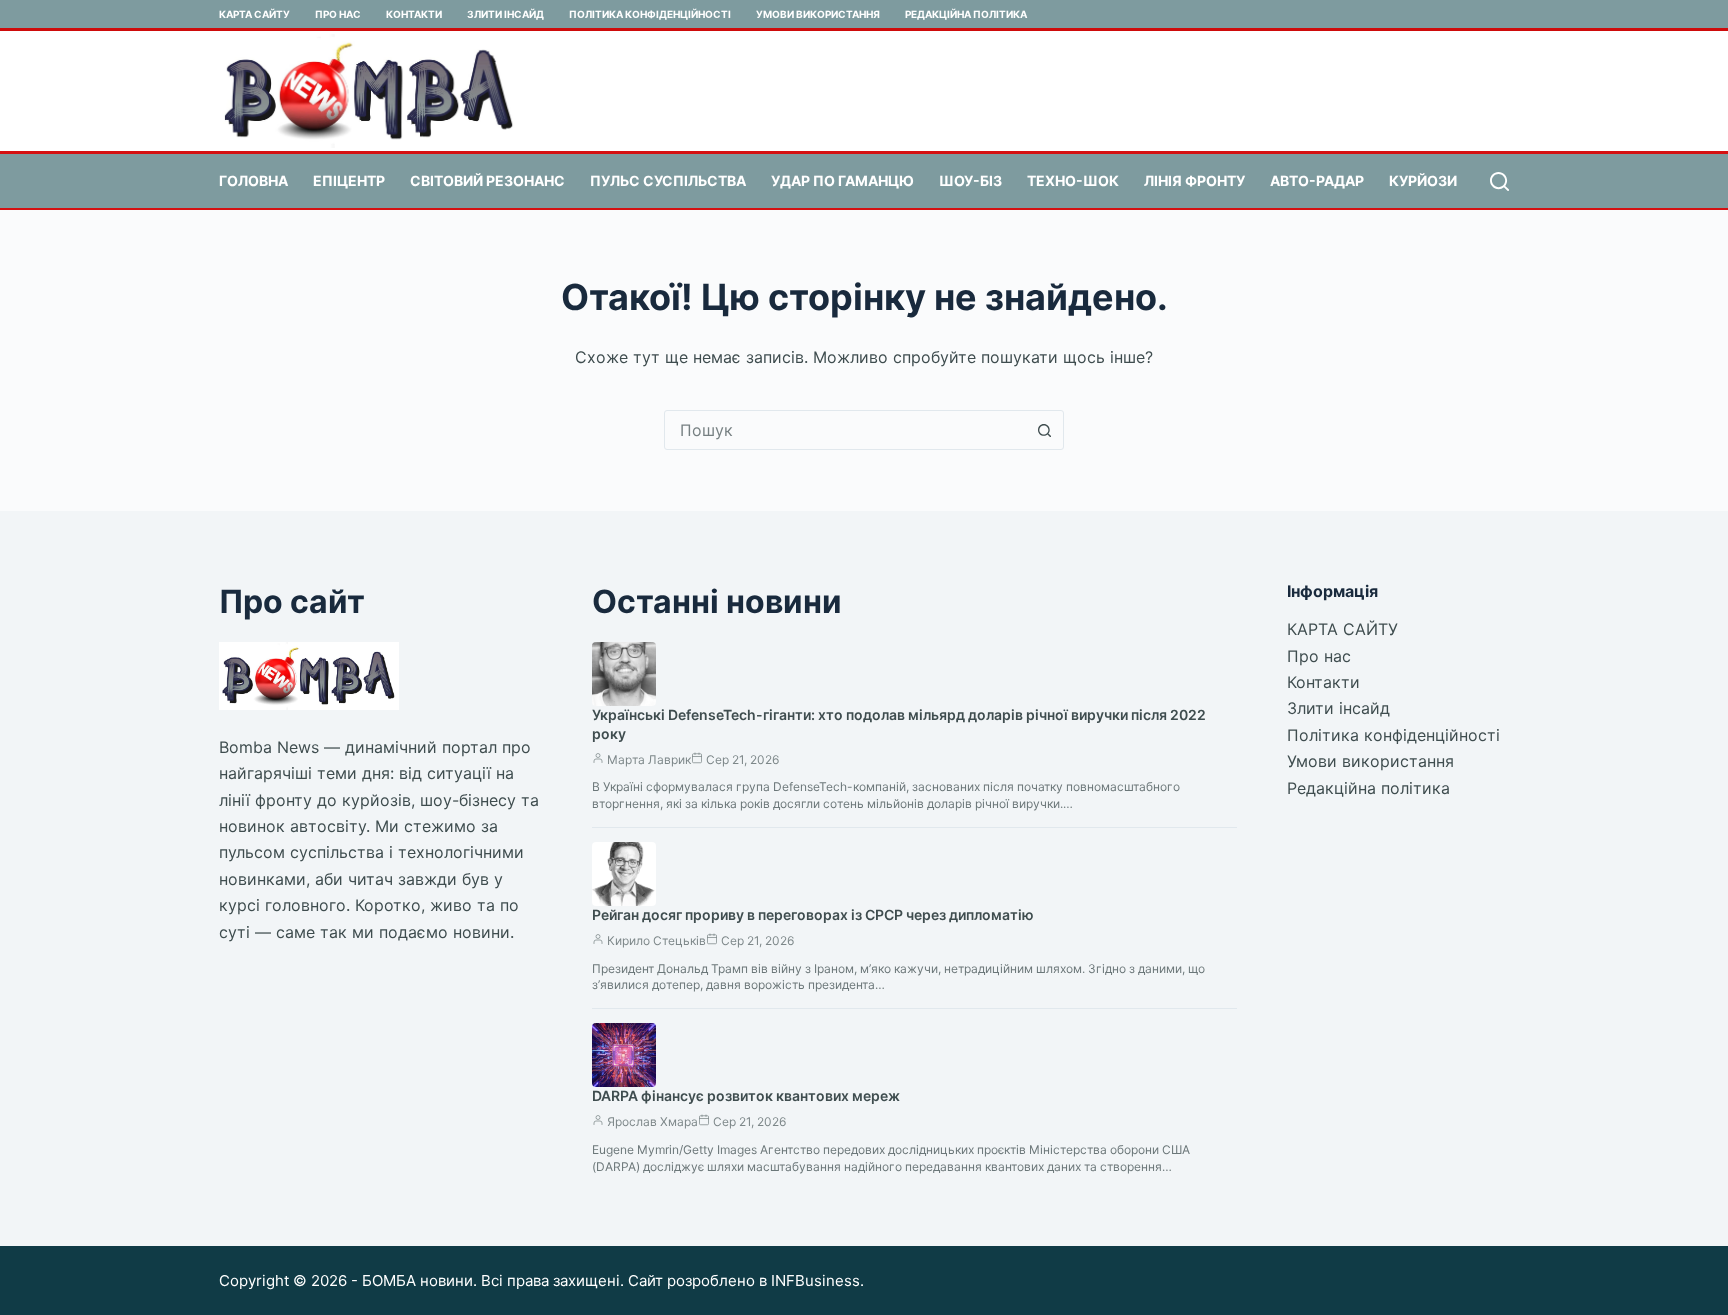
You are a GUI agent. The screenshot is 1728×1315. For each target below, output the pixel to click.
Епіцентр (349, 180)
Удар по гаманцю (842, 180)
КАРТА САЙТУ (254, 14)
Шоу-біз (970, 180)
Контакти (414, 14)
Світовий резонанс (487, 180)
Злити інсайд (505, 14)
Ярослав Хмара (652, 1121)
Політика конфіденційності (650, 14)
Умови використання (818, 14)
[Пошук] (1499, 181)
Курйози (1423, 180)
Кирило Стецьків (656, 940)
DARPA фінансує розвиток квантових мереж (746, 1095)
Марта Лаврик (649, 759)
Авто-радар (1317, 180)
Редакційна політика (966, 14)
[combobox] (845, 430)
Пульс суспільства (668, 180)
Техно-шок (1073, 180)
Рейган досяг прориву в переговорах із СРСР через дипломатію (813, 914)
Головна (253, 180)
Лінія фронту (1194, 180)
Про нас (338, 14)
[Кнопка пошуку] (1044, 430)
